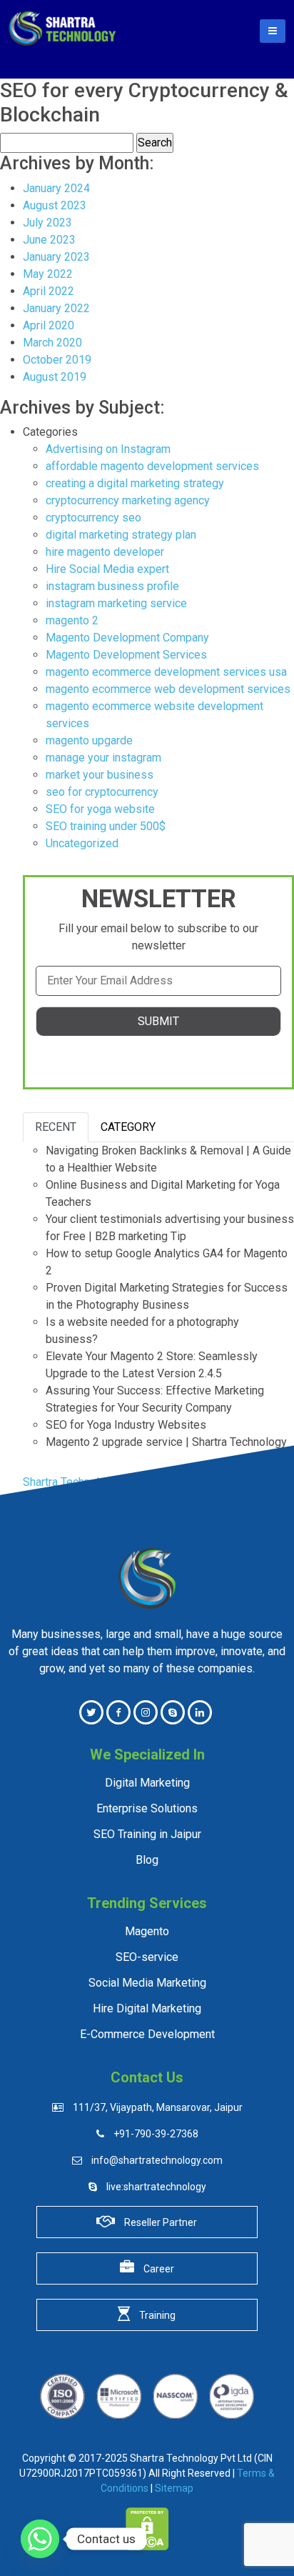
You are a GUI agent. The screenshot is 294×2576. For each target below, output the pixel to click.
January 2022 (56, 308)
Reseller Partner (159, 2222)
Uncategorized (82, 843)
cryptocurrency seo (93, 518)
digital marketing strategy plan (121, 535)
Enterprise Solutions (147, 1809)
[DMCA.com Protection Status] (147, 2528)
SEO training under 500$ (106, 826)
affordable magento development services (152, 466)
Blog (147, 1860)
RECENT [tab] (56, 1127)
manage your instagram (103, 758)
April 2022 (49, 291)
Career (158, 2269)
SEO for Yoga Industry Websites (126, 1425)
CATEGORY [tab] (128, 1127)
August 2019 (55, 377)
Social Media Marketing (147, 1983)
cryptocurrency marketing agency (128, 500)
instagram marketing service (116, 603)
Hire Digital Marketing (147, 2009)
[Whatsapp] (40, 2539)
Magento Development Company (127, 638)
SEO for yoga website (100, 809)
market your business (100, 775)
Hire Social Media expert (107, 569)
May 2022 (48, 274)
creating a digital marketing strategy (135, 483)
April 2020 (49, 325)
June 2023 (49, 240)
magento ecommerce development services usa (166, 672)
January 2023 (56, 257)
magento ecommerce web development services (168, 689)
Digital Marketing (147, 1783)
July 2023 (47, 223)
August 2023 (55, 205)
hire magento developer (105, 552)
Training (156, 2315)
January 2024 (56, 188)
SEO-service (147, 1957)
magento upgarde (89, 740)
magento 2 (72, 620)
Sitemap (174, 2488)
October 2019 (57, 360)
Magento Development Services (126, 655)
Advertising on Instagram (108, 449)
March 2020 (52, 343)
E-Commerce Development (147, 2035)
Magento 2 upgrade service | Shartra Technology (166, 1442)
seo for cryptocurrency (102, 792)
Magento (147, 1932)
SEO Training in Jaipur (147, 1834)
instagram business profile (112, 586)
